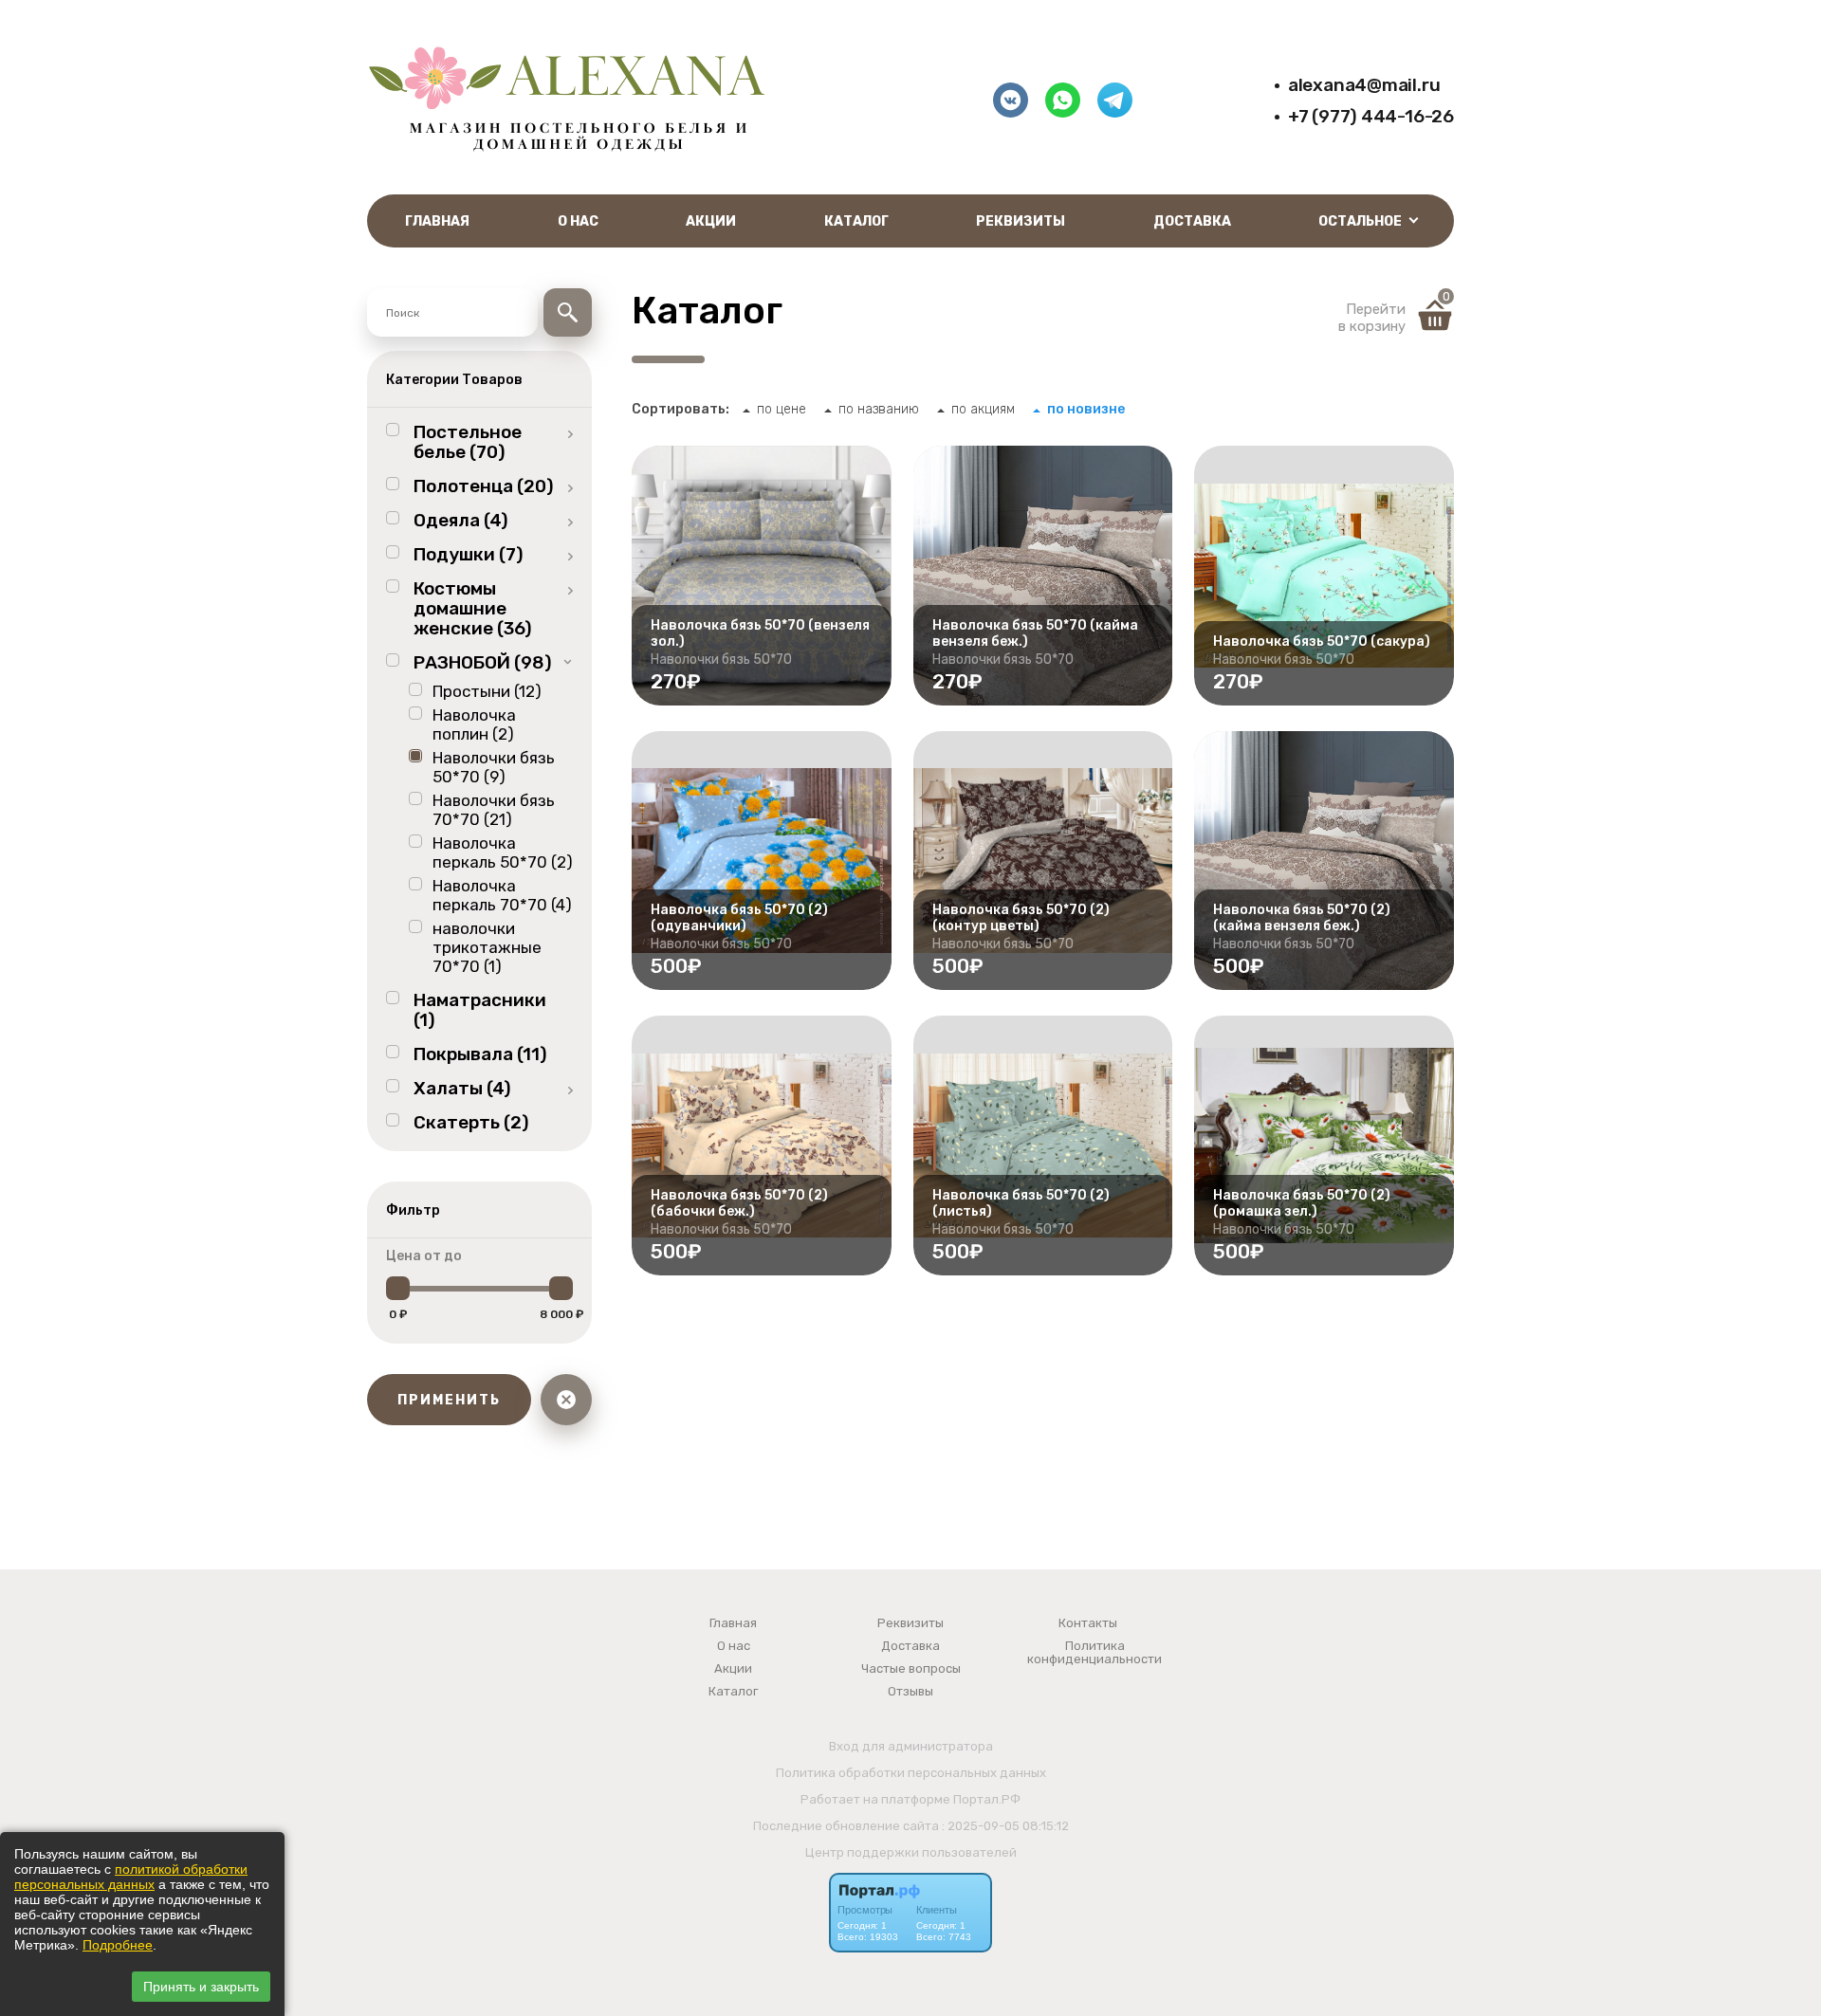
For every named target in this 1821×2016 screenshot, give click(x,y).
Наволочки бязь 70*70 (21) (494, 810)
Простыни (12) (487, 691)
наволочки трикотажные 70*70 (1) (487, 947)
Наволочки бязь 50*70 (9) (494, 767)
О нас (578, 221)
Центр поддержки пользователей (911, 1852)
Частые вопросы (911, 1669)
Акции (711, 221)
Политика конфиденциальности (1094, 1653)
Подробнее (118, 1945)
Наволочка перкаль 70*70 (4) (502, 895)
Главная (437, 221)
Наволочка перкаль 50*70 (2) (503, 852)
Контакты (1088, 1623)
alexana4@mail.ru (1364, 85)
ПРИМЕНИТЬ (449, 1400)
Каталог (856, 221)
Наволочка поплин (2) (474, 724)
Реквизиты (1021, 221)
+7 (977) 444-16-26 (1371, 116)
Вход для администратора (911, 1746)
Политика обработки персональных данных (911, 1773)
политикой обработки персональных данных (131, 1877)
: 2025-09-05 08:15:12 (1005, 1826)
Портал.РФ (987, 1799)
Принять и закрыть (201, 1987)
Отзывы (910, 1692)
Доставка (1192, 221)
